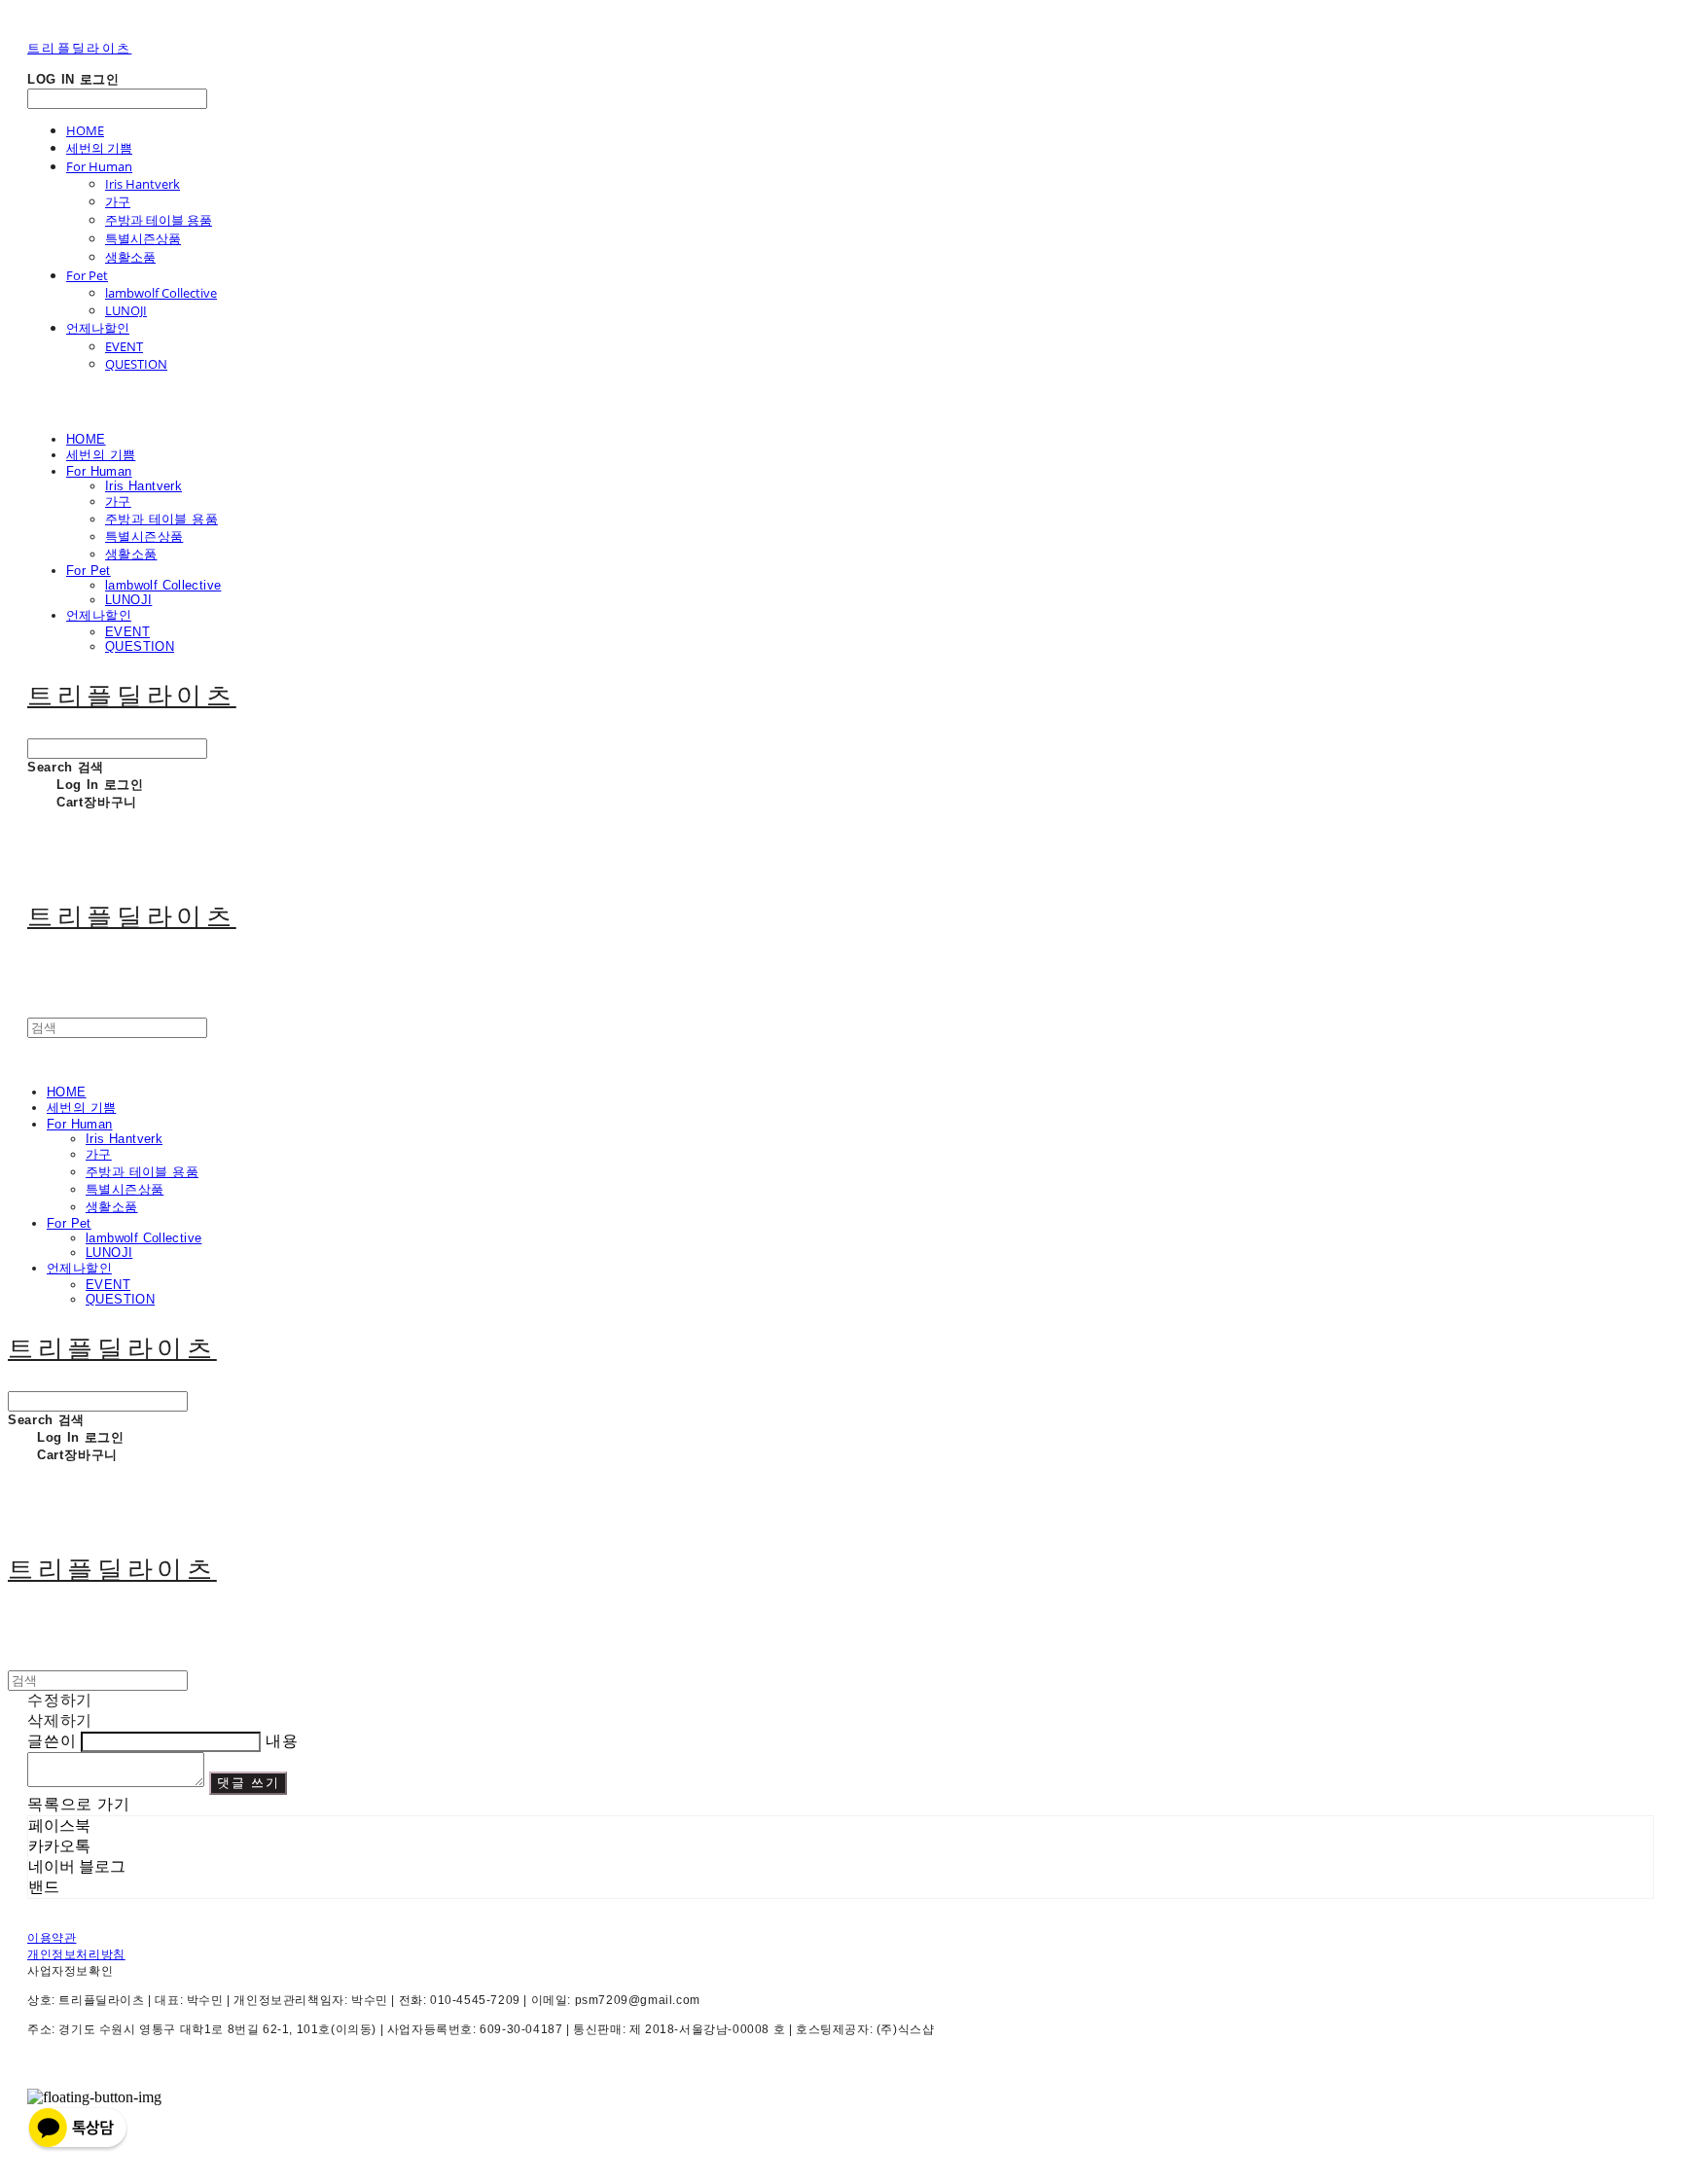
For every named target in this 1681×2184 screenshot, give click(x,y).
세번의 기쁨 (99, 148)
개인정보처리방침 (76, 1954)
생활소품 (130, 257)
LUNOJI (126, 310)
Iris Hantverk (143, 184)
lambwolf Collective (161, 293)
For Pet (87, 275)
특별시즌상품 (143, 238)
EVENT (124, 346)
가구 (118, 201)
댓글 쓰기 (249, 1783)
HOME (85, 130)
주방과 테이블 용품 (159, 220)
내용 (282, 1741)
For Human (99, 166)
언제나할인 (98, 328)
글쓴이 (52, 1741)
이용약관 (52, 1938)
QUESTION (136, 364)
